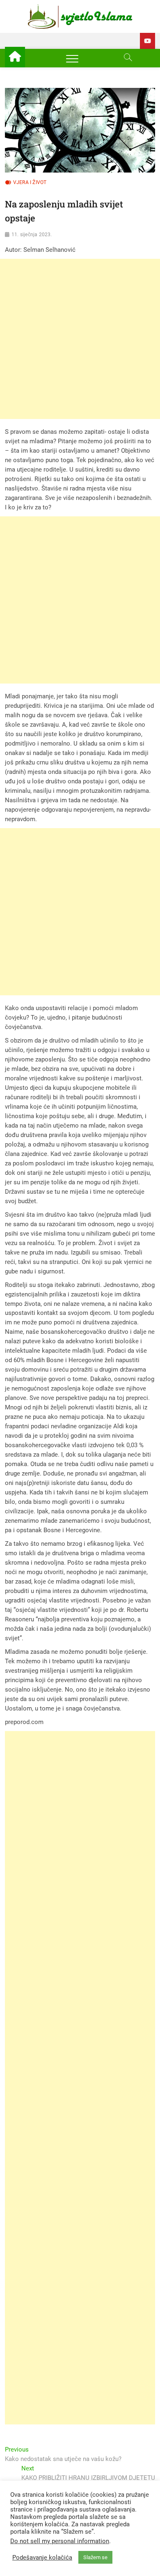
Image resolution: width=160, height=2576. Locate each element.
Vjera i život (30, 182)
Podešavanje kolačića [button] (42, 2558)
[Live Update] (147, 41)
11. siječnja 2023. (32, 235)
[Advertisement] (80, 339)
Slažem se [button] (95, 2557)
